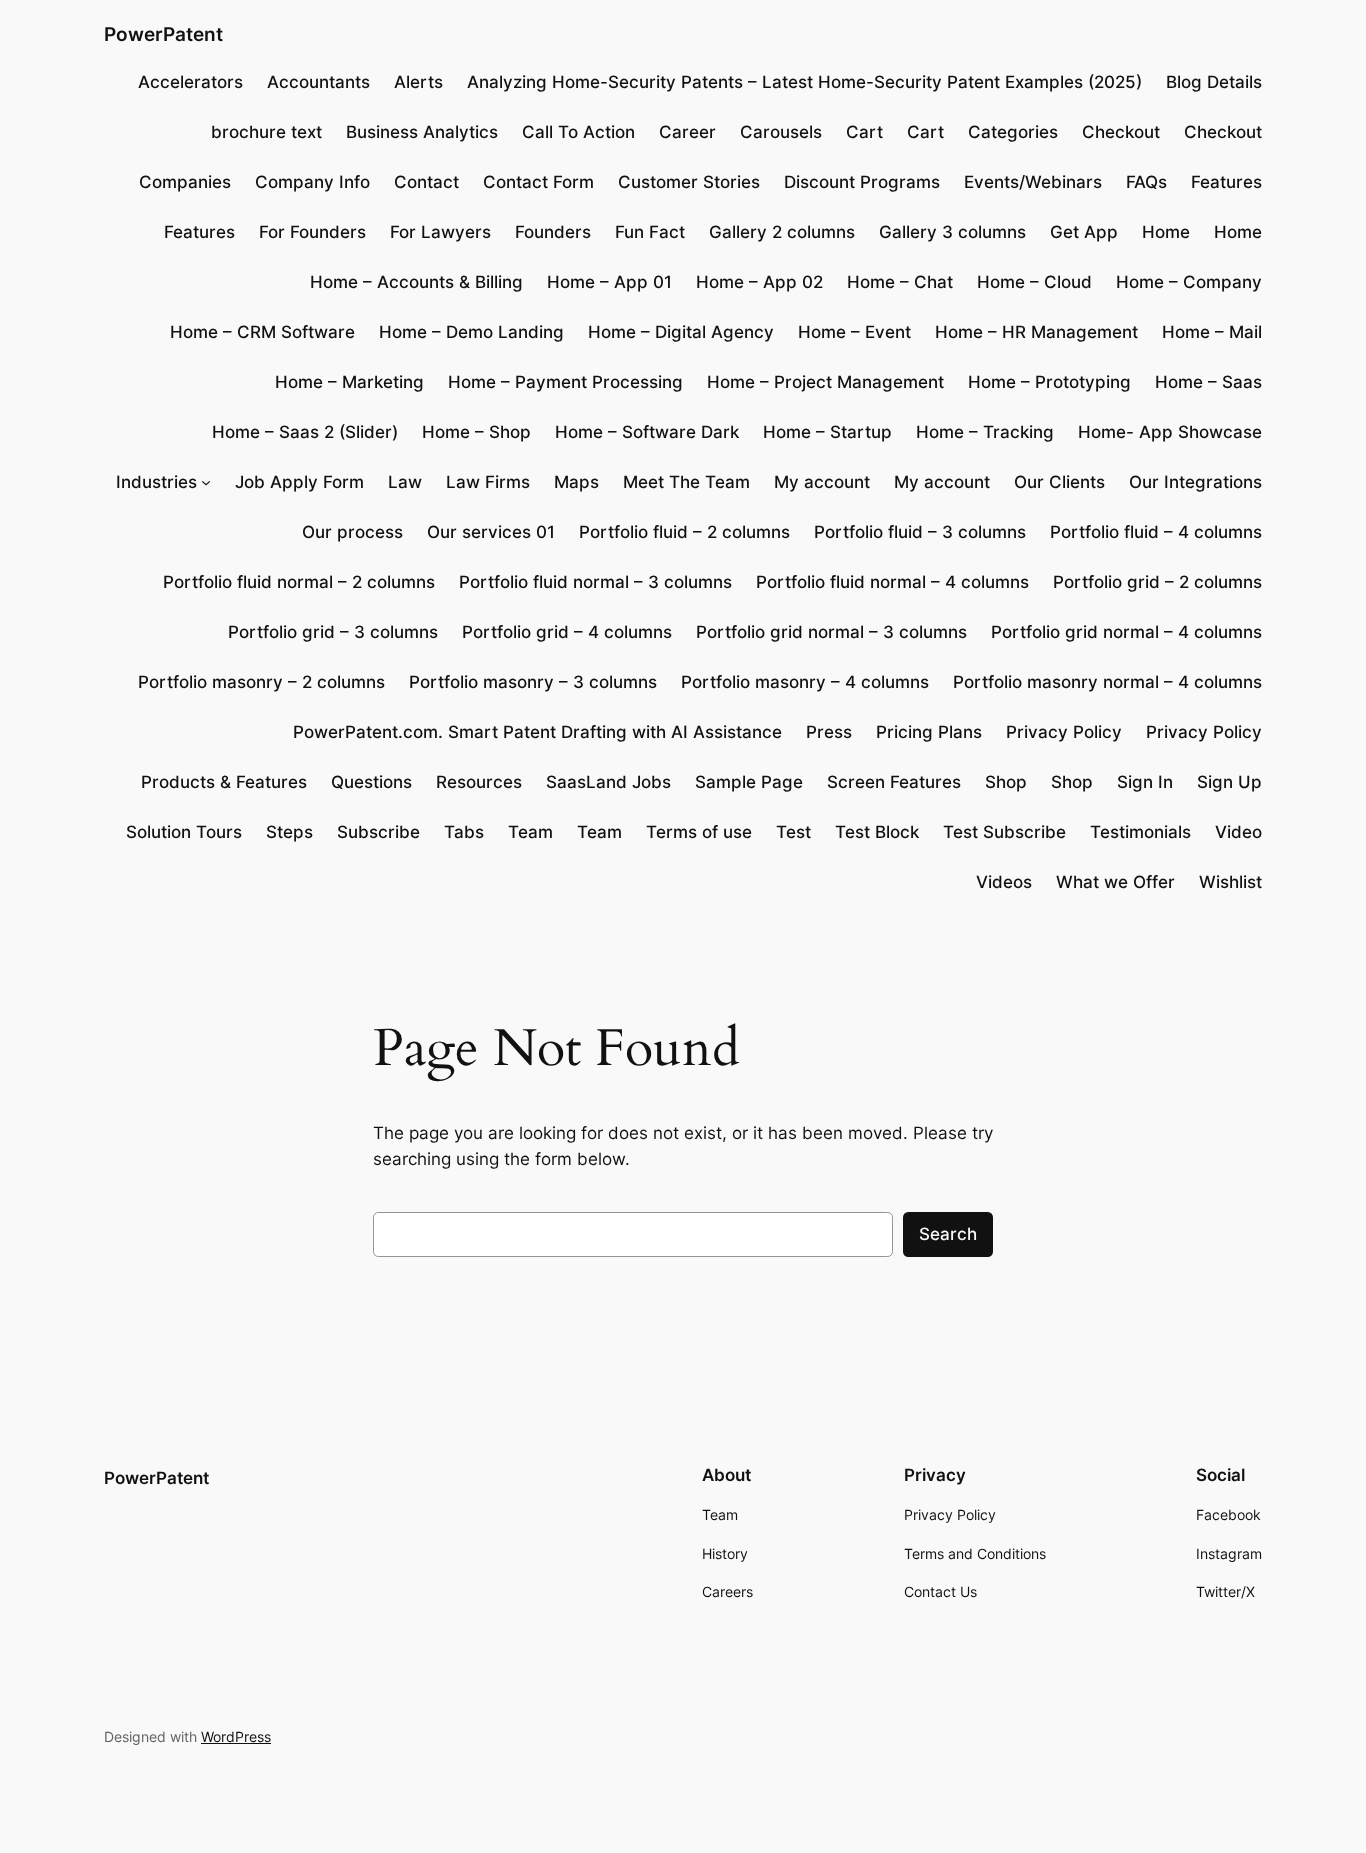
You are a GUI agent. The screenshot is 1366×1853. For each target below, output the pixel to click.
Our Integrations (1195, 482)
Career (687, 132)
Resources (479, 782)
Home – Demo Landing (471, 332)
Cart (864, 132)
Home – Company (1189, 282)
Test (793, 832)
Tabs (464, 832)
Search (948, 1234)
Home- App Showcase (1170, 432)
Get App (1084, 232)
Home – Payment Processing (565, 382)
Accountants (318, 82)
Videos (1004, 882)
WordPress (236, 1736)
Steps (289, 832)
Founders (553, 232)
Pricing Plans (929, 732)
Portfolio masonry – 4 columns (805, 682)
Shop (1006, 782)
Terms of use (699, 832)
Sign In (1145, 782)
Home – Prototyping (1049, 382)
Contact (426, 182)
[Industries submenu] (206, 482)
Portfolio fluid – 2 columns (684, 532)
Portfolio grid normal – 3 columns (831, 632)
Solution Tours (184, 832)
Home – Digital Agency (681, 332)
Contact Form (538, 182)
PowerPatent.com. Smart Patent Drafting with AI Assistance (537, 732)
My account (822, 482)
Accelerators (190, 82)
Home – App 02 (759, 282)
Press (829, 732)
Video (1238, 832)
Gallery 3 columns (952, 232)
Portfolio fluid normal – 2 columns (299, 582)
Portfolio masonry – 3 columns (533, 682)
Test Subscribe (1004, 832)
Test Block (877, 832)
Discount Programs (862, 182)
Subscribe (378, 832)
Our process (352, 532)
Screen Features (894, 782)
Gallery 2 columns (782, 232)
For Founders (312, 232)
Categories (1013, 132)
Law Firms (488, 482)
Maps (576, 482)
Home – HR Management (1036, 332)
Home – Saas (1208, 382)
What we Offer (1115, 882)
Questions (371, 782)
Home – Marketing (349, 382)
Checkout (1121, 132)
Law (405, 482)
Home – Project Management (825, 382)
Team (530, 832)
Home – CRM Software (262, 332)
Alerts (418, 82)
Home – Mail (1212, 332)
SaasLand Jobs (608, 782)
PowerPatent (163, 34)
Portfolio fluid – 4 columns (1156, 532)
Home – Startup (827, 432)
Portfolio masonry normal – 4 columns (1107, 682)
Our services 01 (491, 532)
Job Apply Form (299, 482)
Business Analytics (422, 132)
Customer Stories (689, 182)
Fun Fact (650, 232)
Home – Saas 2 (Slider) (305, 432)
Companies (185, 182)
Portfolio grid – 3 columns (333, 632)
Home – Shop (476, 432)
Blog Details (1214, 82)
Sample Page (749, 782)
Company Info (312, 182)
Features (1226, 182)
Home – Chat (900, 282)
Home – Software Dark (647, 432)
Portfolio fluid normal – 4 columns (892, 582)
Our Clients (1059, 482)
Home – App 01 (609, 282)
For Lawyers (440, 232)
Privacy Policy (1064, 732)
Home (1166, 232)
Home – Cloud (1034, 282)
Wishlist (1230, 882)
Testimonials (1140, 832)
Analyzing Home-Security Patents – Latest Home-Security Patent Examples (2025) (804, 82)
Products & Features (224, 782)
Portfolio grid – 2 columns (1157, 582)
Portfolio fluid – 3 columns (920, 532)
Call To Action (578, 132)
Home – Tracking (985, 432)
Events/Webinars (1033, 182)
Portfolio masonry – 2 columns (261, 682)
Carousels (781, 132)
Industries (156, 482)
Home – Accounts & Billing (416, 282)
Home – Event (854, 332)
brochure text (266, 132)
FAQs (1146, 182)
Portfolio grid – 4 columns (567, 632)
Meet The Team (686, 482)
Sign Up (1229, 782)
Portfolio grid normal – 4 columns (1126, 632)
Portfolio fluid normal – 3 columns (595, 582)
